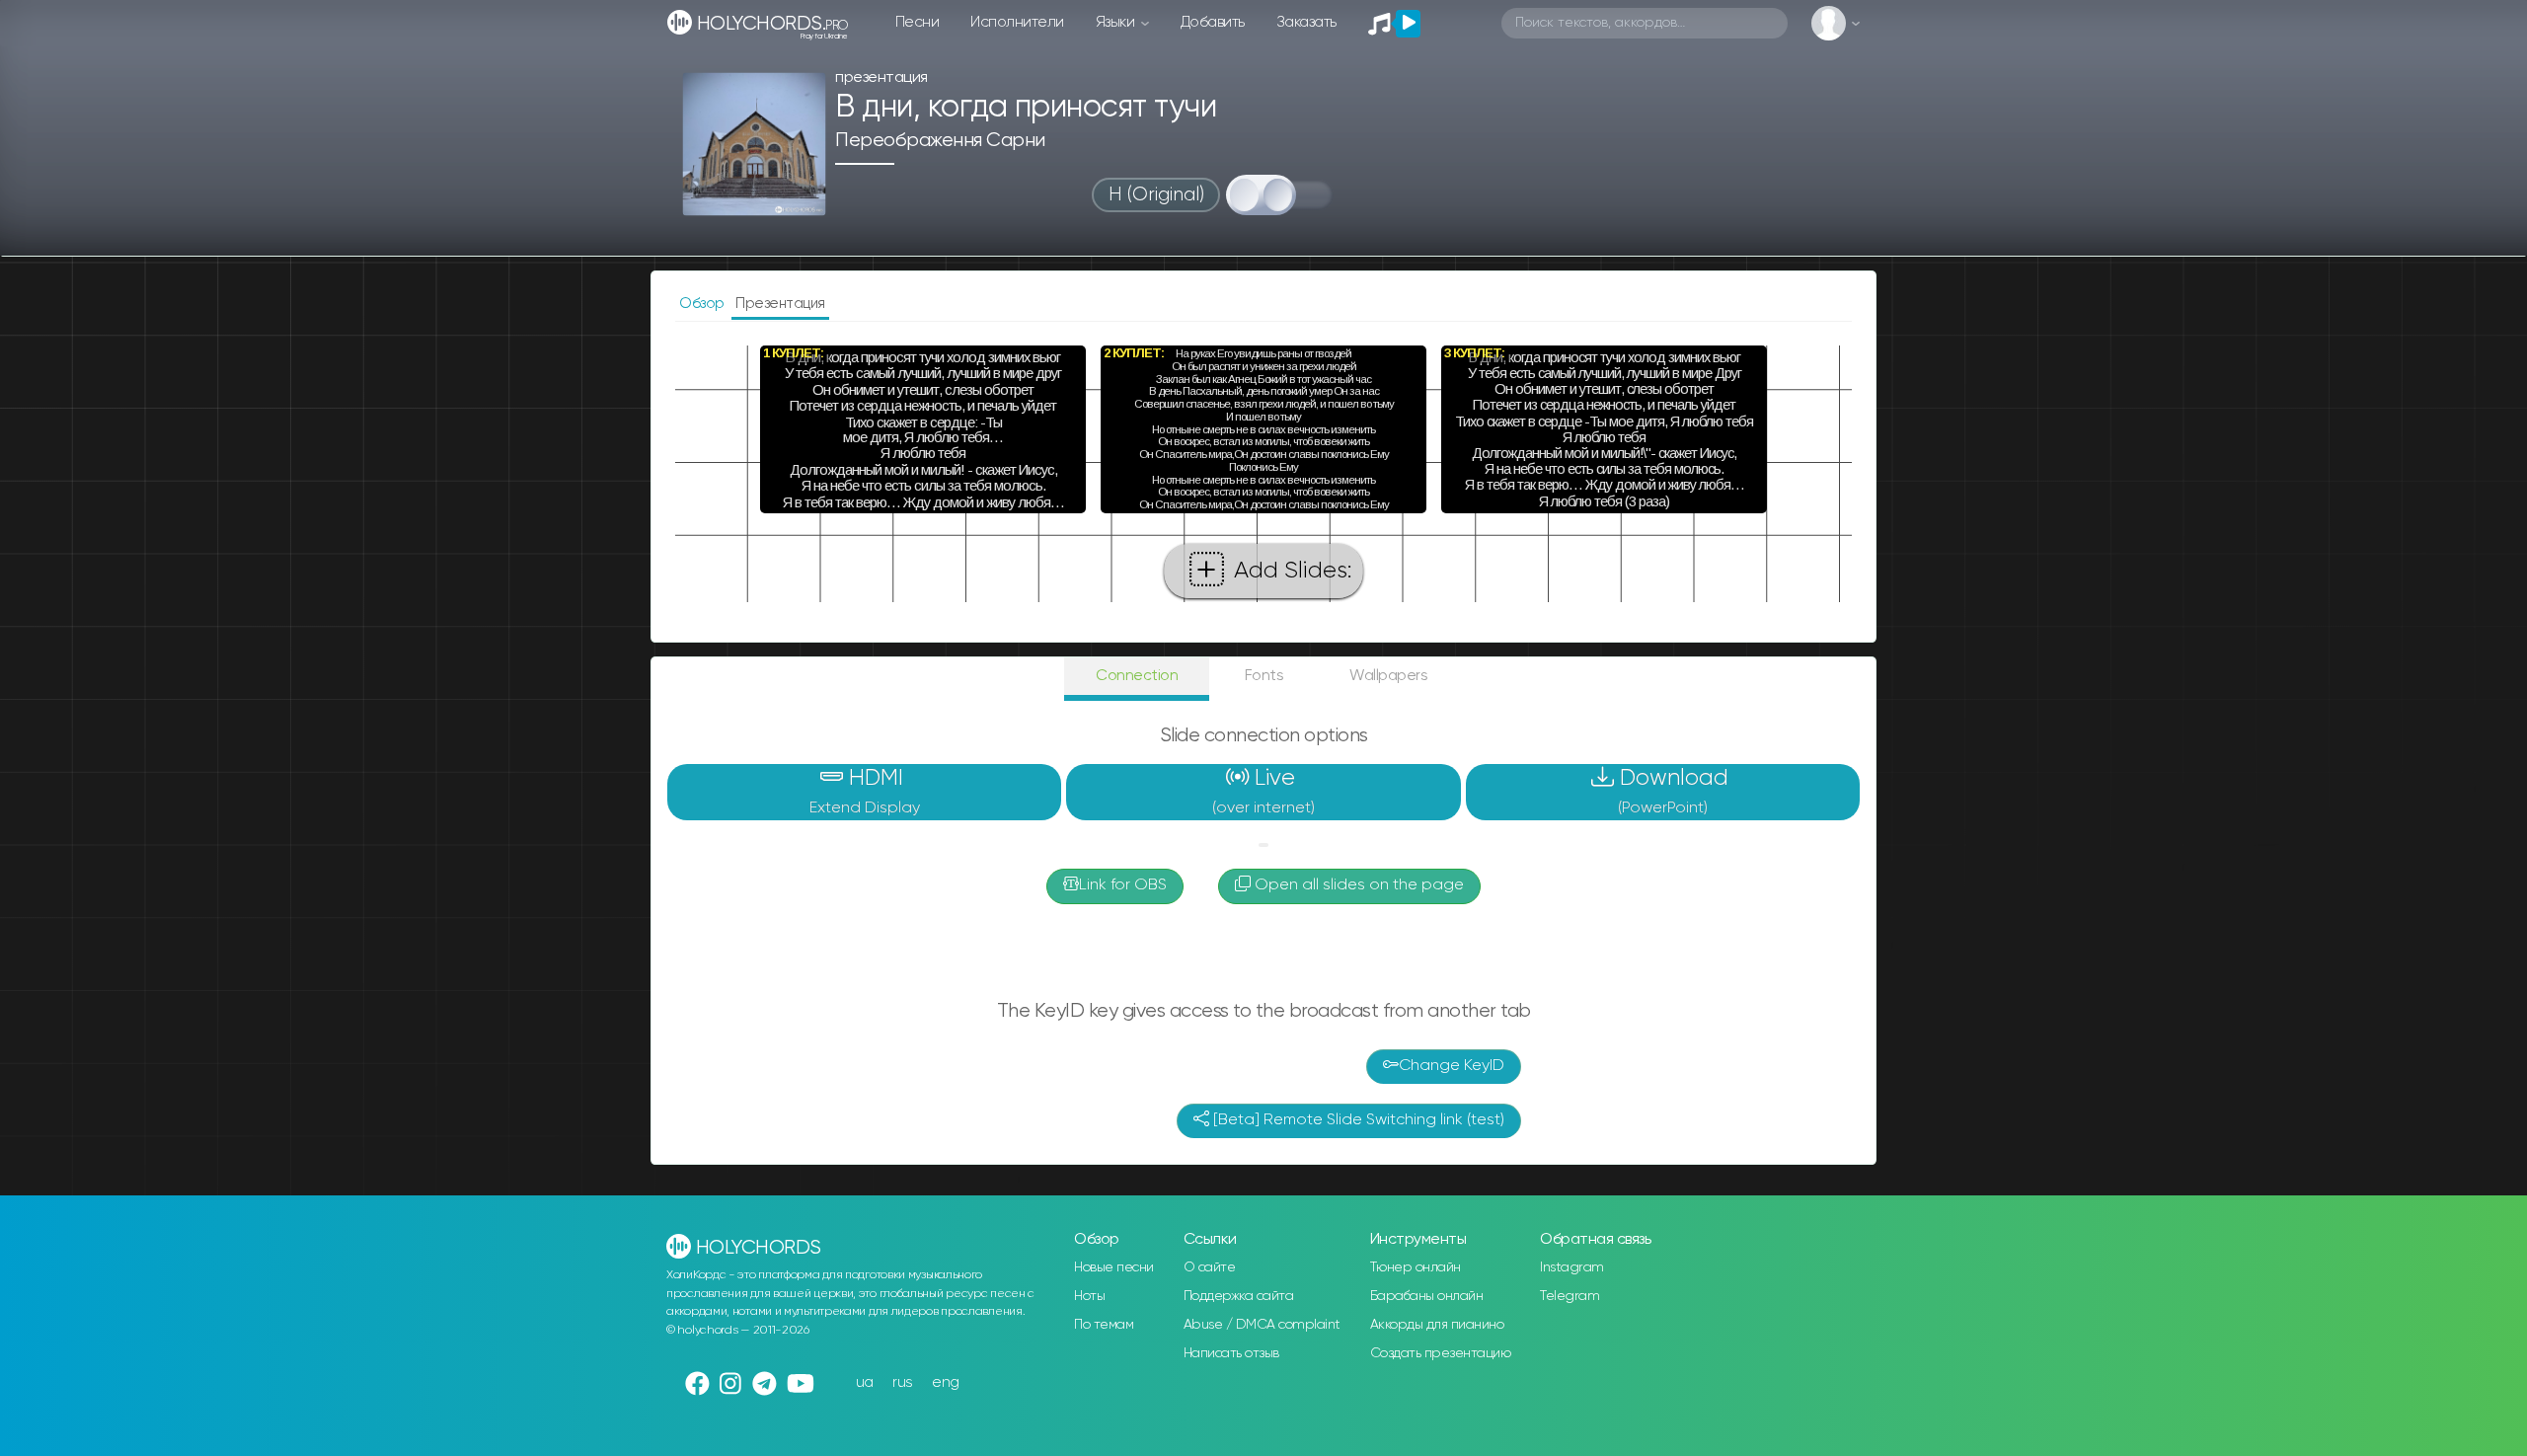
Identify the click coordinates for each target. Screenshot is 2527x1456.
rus (903, 1382)
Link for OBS (1123, 885)
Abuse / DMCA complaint (1262, 1325)
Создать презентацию (1441, 1353)
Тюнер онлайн (1416, 1267)
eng (946, 1382)
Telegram (1570, 1296)
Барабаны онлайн (1427, 1296)
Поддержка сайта (1239, 1296)
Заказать (1306, 22)
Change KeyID (1452, 1066)
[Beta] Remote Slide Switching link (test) (1357, 1120)
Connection (1137, 676)
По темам (1104, 1325)
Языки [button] (1117, 22)
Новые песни (1114, 1267)
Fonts (1264, 676)
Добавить (1213, 22)
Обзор (703, 304)
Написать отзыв (1231, 1353)
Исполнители (1017, 22)
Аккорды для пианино (1437, 1325)
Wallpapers (1388, 676)
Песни (918, 22)
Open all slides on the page (1357, 885)
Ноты (1089, 1296)
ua (865, 1382)
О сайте (1210, 1267)
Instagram (1572, 1267)
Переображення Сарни (940, 141)
